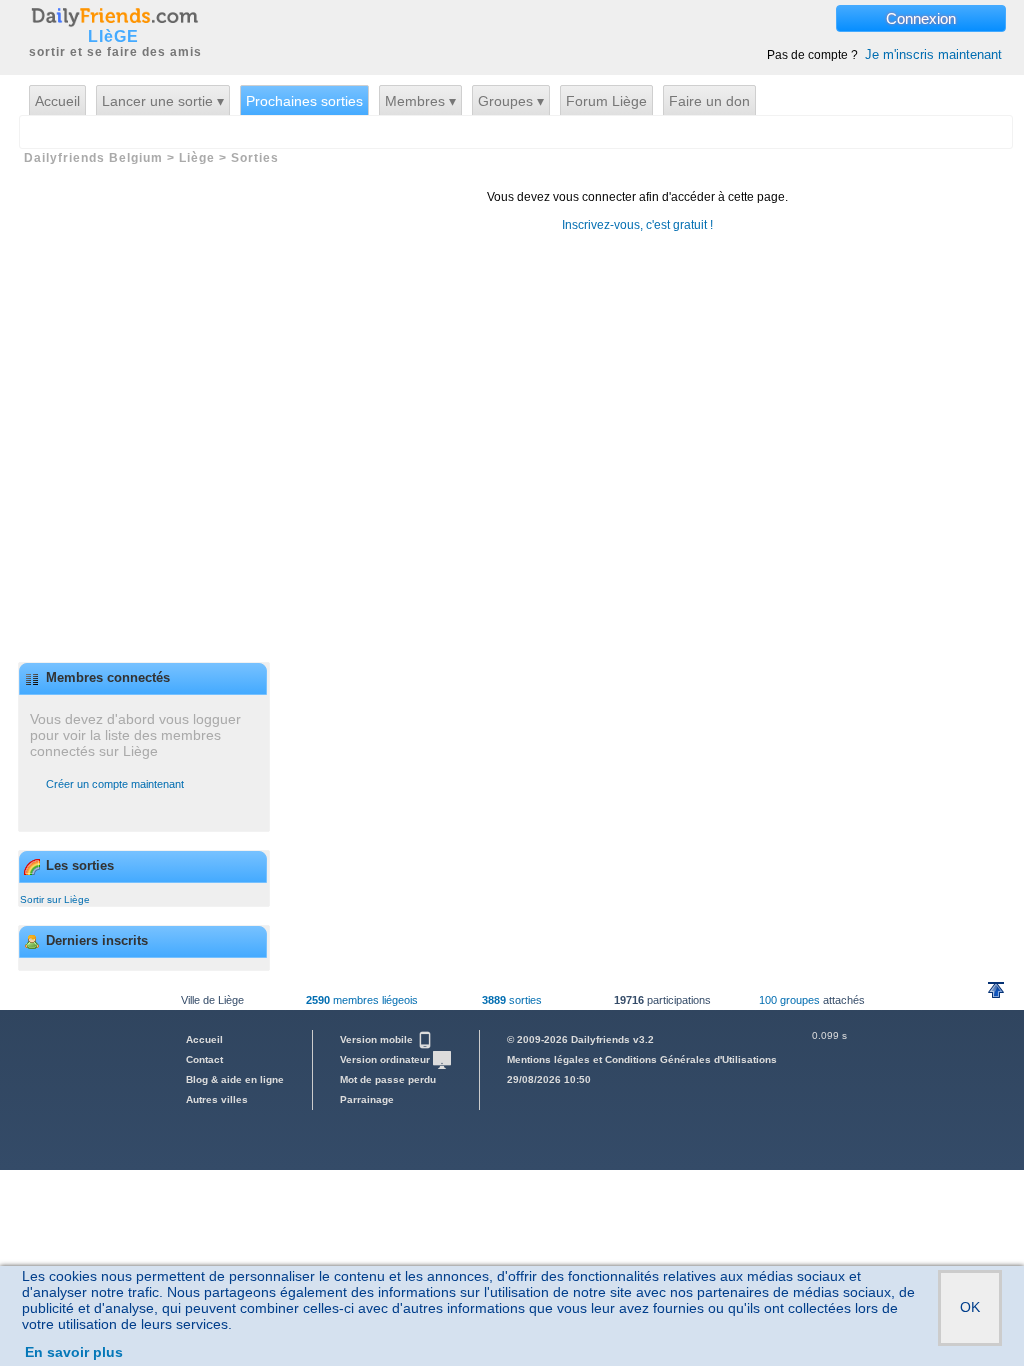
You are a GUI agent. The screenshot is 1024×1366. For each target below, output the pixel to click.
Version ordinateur (386, 1059)
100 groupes (789, 1000)
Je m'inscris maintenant (933, 54)
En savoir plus (74, 1352)
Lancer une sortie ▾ (163, 101)
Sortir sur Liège (55, 899)
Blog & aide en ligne (235, 1079)
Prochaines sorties (304, 101)
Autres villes (217, 1099)
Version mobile (378, 1039)
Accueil (57, 101)
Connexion (921, 18)
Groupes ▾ (511, 101)
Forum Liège (606, 101)
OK (970, 1307)
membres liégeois (362, 1000)
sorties (512, 1000)
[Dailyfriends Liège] (114, 16)
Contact (204, 1059)
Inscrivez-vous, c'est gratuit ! (637, 225)
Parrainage (367, 1099)
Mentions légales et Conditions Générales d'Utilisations (642, 1059)
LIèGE (113, 37)
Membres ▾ (420, 101)
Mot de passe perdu (388, 1079)
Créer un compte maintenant (115, 784)
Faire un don (709, 101)
